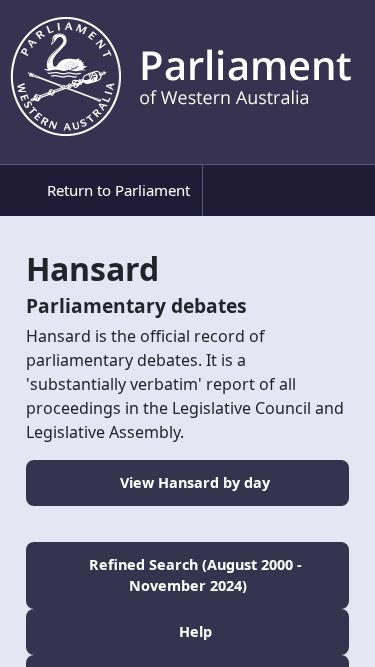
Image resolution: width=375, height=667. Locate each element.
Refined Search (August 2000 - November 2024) (193, 575)
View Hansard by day (193, 482)
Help (193, 631)
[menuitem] (106, 190)
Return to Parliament (116, 190)
